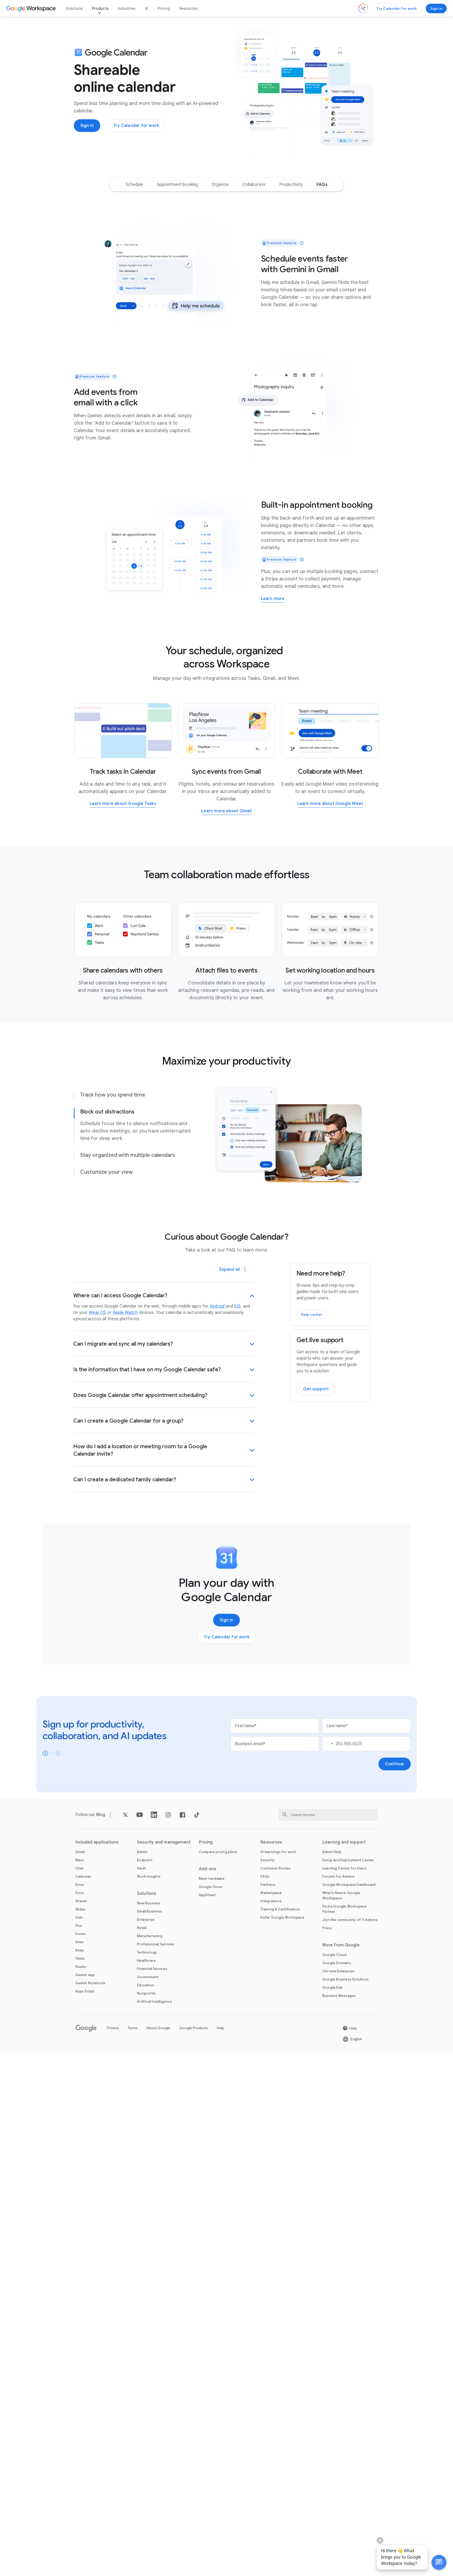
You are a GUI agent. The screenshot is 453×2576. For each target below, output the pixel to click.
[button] (439, 2562)
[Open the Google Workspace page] (32, 8)
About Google (158, 2028)
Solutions (74, 8)
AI (147, 8)
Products (100, 8)
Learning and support (344, 1842)
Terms (133, 2028)
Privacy (113, 2028)
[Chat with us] (439, 2562)
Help (221, 2028)
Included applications (97, 1842)
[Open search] (363, 8)
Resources (189, 8)
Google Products (194, 2028)
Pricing (164, 8)
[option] (134, 185)
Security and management (164, 1842)
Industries (127, 8)
